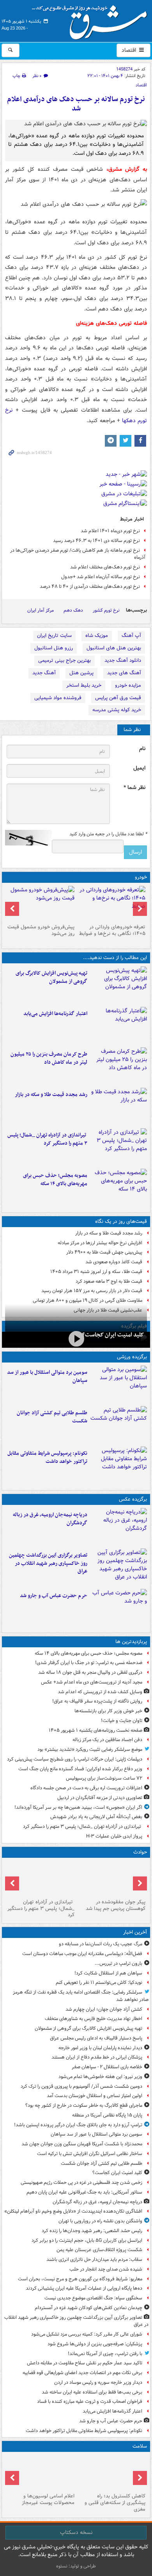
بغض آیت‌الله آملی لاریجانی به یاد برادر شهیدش (96, 1817)
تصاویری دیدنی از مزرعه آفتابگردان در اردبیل (100, 1798)
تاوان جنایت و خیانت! (122, 1721)
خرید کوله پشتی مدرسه (117, 710)
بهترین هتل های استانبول (114, 648)
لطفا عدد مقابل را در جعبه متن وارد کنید (108, 834)
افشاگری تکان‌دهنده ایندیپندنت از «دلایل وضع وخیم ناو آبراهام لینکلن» (73, 2211)
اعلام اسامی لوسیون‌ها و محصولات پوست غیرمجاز (48, 2499)
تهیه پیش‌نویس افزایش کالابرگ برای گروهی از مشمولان (51, 977)
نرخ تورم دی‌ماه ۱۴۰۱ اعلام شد (110, 531)
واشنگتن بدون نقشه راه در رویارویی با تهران (100, 2221)
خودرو (141, 877)
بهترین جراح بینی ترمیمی (65, 660)
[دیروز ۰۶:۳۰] (41, 2473)
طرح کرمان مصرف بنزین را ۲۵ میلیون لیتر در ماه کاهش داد (49, 1058)
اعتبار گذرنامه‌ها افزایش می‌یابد (55, 1014)
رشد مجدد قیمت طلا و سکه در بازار (51, 1095)
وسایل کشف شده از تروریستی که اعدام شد (100, 1692)
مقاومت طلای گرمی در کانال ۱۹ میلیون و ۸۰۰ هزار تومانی (87, 1300)
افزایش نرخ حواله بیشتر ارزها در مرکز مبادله (100, 1243)
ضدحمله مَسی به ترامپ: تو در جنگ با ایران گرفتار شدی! (89, 1663)
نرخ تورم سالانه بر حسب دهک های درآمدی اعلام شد (76, 104)
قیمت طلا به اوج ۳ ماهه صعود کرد (109, 1281)
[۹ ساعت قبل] (119, 1147)
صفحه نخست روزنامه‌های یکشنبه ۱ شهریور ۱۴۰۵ (95, 1730)
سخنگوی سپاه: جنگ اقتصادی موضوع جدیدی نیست (93, 2298)
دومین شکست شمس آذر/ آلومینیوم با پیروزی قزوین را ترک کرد (81, 2086)
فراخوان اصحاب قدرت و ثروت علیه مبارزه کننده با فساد (90, 2402)
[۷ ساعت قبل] (119, 1107)
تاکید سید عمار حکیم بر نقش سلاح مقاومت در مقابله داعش (85, 2363)
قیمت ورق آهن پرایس (118, 698)
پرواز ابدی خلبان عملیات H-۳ (114, 1836)
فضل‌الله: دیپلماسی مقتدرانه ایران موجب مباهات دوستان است (82, 1954)
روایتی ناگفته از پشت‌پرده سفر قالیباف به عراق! (97, 1701)
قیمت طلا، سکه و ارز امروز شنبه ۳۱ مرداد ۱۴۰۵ (96, 1272)
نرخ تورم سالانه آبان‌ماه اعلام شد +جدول (101, 577)
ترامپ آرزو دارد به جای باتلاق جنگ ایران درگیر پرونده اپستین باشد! (78, 2125)
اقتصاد (130, 50)
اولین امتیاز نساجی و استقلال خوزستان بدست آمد (95, 2096)
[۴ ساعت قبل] (119, 1026)
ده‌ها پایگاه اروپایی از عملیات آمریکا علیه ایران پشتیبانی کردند (84, 2288)
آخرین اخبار (135, 1932)
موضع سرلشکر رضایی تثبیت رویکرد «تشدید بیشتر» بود (90, 1749)
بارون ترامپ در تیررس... (118, 1963)
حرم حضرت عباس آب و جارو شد (54, 1596)
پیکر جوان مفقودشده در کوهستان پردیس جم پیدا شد (116, 1905)
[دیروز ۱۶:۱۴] (111, 903)
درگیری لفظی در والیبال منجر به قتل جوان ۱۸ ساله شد (90, 1672)
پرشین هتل (81, 673)
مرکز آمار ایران (41, 610)
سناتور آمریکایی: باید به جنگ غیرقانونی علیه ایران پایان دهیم (84, 2192)
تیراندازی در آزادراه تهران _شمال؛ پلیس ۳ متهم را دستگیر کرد (47, 1139)
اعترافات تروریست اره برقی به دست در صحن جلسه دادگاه (86, 1788)
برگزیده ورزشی (132, 1357)
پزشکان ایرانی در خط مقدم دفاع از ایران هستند (97, 2057)
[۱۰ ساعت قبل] (119, 1187)
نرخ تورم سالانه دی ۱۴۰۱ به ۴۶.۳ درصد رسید (96, 541)
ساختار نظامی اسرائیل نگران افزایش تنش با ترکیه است (90, 2154)
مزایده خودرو (128, 685)
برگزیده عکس (133, 1499)
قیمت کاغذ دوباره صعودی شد (114, 1262)
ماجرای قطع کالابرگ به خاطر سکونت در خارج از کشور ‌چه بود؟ (84, 2105)
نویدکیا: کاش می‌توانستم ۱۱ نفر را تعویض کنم (99, 1982)
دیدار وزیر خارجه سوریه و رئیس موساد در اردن (98, 2382)
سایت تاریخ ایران (54, 636)
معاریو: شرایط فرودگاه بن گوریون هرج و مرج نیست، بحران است (80, 2279)
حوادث (140, 1852)
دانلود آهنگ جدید (123, 660)
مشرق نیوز (92, 19)
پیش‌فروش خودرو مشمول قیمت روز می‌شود (41, 930)
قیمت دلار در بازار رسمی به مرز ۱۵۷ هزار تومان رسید (92, 1291)
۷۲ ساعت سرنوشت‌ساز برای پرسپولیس (104, 1778)
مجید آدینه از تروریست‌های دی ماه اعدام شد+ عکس (92, 1682)
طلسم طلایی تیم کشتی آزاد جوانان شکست (52, 1417)
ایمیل (139, 768)
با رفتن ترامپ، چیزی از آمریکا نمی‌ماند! (105, 2354)
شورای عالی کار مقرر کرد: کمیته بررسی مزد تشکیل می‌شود (87, 2334)
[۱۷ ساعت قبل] (111, 2473)
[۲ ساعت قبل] (76, 1339)
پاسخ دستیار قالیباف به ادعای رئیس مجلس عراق (96, 2038)
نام (142, 749)
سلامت (140, 2446)
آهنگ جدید (44, 673)
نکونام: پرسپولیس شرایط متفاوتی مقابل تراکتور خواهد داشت (47, 1457)
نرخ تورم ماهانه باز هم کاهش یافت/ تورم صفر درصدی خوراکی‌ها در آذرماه (78, 554)
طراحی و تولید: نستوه (76, 2566)
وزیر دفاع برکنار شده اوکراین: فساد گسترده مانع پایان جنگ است (80, 1769)
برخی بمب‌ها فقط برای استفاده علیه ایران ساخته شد (92, 2392)
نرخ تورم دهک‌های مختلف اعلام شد (105, 567)
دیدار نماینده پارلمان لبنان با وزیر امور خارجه (100, 2048)
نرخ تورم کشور (106, 610)
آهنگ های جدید (124, 673)
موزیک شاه (97, 636)
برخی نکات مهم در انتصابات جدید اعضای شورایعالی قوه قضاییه (82, 2373)
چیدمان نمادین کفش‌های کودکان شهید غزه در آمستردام (88, 2308)
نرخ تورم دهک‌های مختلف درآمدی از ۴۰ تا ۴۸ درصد (90, 587)
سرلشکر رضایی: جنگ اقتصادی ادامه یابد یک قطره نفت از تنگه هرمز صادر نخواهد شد (81, 1996)
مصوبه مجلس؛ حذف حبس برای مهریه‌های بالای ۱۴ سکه (55, 1180)
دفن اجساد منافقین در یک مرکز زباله (107, 1740)
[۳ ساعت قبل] (119, 1567)
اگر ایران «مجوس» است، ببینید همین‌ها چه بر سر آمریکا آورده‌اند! (78, 1807)
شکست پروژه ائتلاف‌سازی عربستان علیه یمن (99, 2250)
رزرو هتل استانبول (54, 648)
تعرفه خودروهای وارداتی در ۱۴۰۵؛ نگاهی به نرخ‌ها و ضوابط (112, 930)
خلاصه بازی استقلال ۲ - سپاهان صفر (107, 2067)
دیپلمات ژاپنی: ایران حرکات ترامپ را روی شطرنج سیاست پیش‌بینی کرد (75, 1759)
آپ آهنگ (131, 636)
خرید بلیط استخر (84, 685)
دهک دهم (73, 610)
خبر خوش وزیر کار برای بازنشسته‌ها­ (108, 1711)
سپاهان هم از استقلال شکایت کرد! (108, 1973)
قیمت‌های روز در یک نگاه (121, 1221)
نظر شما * (134, 788)
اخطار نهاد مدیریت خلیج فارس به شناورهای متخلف (94, 2019)
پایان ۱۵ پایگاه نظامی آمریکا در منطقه (107, 2115)
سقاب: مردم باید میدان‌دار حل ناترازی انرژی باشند (94, 2259)
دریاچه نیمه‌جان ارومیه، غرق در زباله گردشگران (50, 1519)
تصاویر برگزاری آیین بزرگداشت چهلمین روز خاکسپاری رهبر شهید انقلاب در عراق (48, 1563)
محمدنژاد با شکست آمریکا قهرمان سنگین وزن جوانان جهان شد (82, 2144)
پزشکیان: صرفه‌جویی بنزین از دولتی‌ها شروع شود (95, 2344)
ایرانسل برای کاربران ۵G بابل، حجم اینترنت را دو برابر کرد (87, 2240)
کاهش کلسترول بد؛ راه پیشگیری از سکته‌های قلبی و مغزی (115, 2503)
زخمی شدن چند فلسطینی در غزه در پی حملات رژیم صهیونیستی (81, 2182)
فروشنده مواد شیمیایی (58, 698)
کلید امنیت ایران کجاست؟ (113, 1335)
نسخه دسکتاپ (76, 2532)
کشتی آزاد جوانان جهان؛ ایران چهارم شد (104, 2009)
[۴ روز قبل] (41, 903)
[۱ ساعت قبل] (119, 985)
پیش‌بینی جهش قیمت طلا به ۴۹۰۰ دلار (104, 1252)
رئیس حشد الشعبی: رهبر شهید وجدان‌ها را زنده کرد (92, 2231)
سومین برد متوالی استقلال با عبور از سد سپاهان (47, 1377)
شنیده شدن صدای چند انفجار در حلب (106, 2269)
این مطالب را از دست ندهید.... (115, 958)
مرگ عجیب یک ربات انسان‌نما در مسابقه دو (101, 1944)
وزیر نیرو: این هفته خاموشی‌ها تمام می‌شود (100, 2077)
